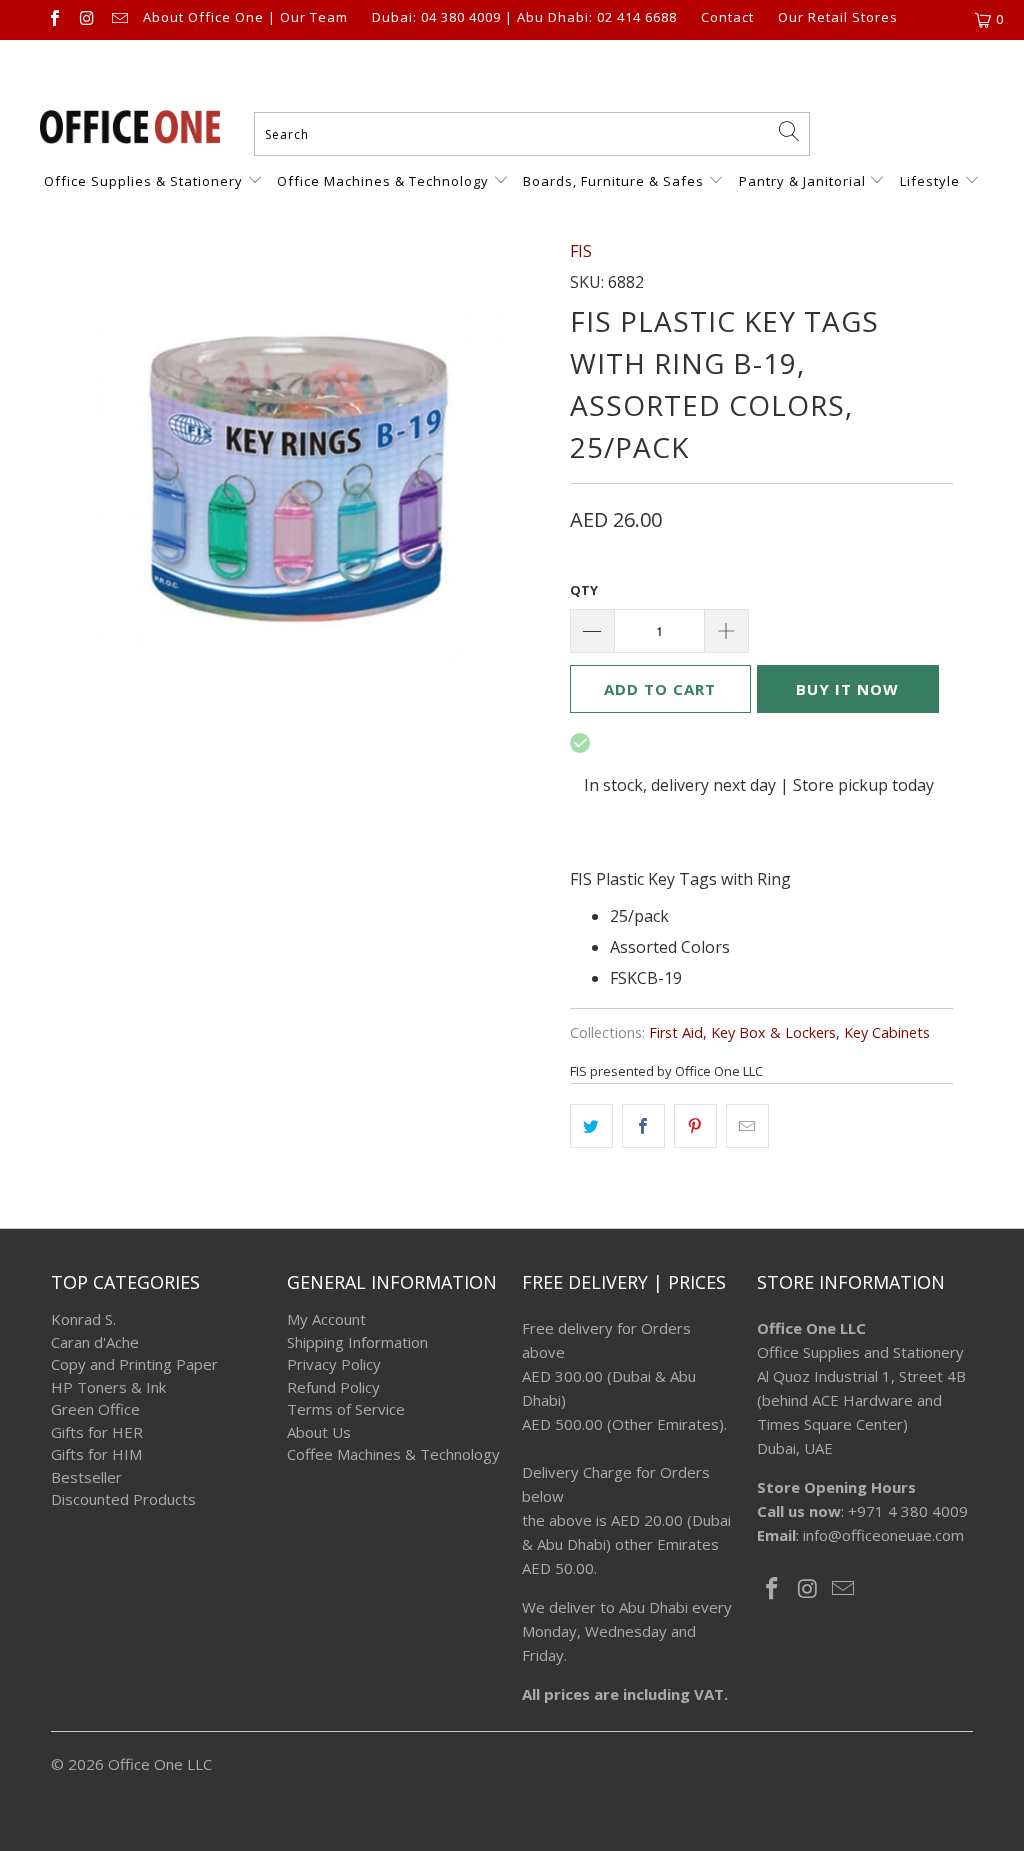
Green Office (95, 1409)
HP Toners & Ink (108, 1387)
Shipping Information (357, 1342)
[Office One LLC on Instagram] (86, 20)
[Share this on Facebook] (643, 1126)
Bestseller (86, 1477)
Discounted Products (123, 1499)
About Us (319, 1432)
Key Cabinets (887, 1032)
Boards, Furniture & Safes (613, 181)
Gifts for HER (97, 1432)
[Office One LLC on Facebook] (54, 20)
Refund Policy (333, 1387)
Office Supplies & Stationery (145, 181)
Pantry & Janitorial (804, 181)
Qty (584, 590)
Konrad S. (83, 1319)
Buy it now (847, 689)
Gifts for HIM (96, 1454)
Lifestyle (930, 181)
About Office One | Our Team (245, 18)
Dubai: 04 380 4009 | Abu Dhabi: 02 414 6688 (524, 18)
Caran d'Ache (95, 1342)
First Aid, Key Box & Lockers (742, 1032)
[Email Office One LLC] (119, 20)
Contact (727, 18)
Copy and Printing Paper (134, 1364)
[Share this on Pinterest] (695, 1126)
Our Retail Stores (838, 18)
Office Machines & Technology (383, 181)
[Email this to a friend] (747, 1126)
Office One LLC (160, 1764)
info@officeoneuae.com (883, 1535)
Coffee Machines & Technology (393, 1454)
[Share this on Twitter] (591, 1126)
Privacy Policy (334, 1364)
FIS (581, 251)
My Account (326, 1319)
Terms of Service (346, 1409)
